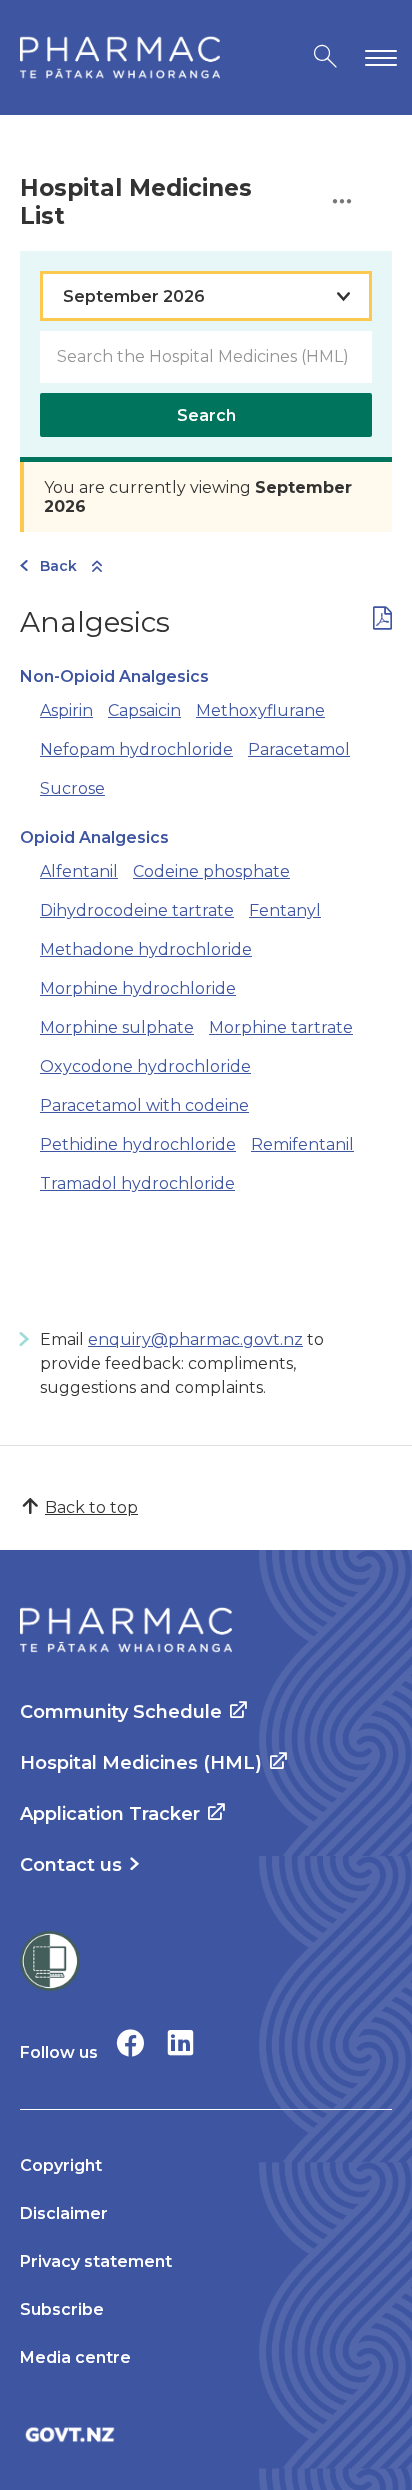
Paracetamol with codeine (144, 1105)
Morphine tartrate (281, 1027)
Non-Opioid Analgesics (114, 676)
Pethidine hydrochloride (138, 1144)
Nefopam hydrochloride (136, 749)
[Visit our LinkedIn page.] (180, 2042)
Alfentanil (79, 871)
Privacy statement (96, 2261)
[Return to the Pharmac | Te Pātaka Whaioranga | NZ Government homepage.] (120, 57)
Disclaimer (64, 2213)
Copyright (61, 2165)
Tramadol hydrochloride (137, 1183)
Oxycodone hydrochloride (145, 1066)
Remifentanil (302, 1144)
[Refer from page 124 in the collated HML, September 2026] (382, 622)
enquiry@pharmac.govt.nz (195, 1339)
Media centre (75, 2357)
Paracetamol (299, 749)
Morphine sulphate (117, 1027)
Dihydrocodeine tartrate (137, 910)
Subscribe (62, 2309)
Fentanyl (285, 910)
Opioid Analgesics (94, 837)
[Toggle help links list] (342, 202)
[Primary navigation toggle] (377, 57)
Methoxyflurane (260, 710)
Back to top (91, 1507)
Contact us (71, 1865)
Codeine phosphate (211, 871)
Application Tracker (110, 1814)
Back (58, 566)
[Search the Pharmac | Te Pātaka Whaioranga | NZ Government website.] (325, 57)
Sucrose (72, 788)
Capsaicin (144, 710)
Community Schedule (121, 1712)
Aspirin (66, 710)
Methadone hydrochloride (146, 949)
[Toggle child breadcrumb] (97, 567)
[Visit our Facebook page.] (130, 2042)
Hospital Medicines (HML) (141, 1763)
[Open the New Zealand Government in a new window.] (206, 2434)
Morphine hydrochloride (138, 988)
